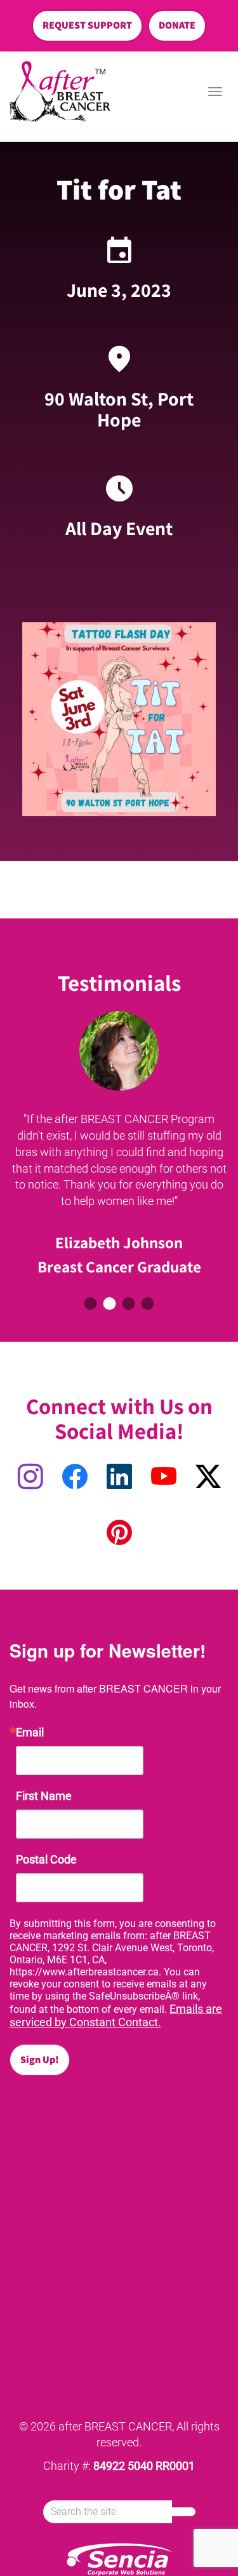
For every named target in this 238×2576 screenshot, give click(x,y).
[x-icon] (208, 1477)
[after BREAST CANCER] (60, 92)
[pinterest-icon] (119, 1533)
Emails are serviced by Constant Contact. (116, 2015)
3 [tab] (129, 1304)
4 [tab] (148, 1304)
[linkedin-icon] (119, 1477)
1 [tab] (91, 1304)
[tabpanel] (119, 1147)
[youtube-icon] (164, 1477)
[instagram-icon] (30, 1477)
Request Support (87, 25)
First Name (44, 1796)
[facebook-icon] (75, 1477)
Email (30, 1733)
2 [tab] (110, 1304)
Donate (177, 25)
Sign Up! (40, 2060)
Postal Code (46, 1860)
